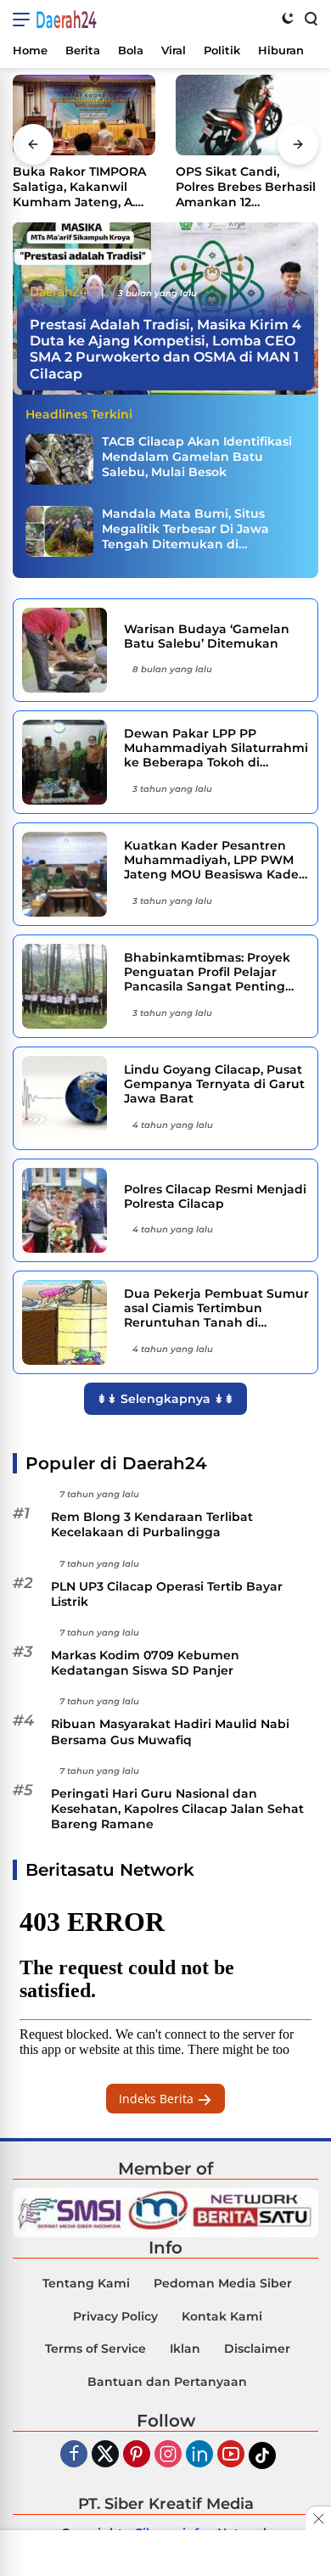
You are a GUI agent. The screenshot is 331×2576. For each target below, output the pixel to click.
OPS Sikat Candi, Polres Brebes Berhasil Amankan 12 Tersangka (246, 187)
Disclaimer (257, 2349)
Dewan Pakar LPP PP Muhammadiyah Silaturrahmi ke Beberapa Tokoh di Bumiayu (216, 748)
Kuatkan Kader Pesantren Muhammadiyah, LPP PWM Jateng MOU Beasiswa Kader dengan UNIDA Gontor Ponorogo (214, 860)
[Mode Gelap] (288, 18)
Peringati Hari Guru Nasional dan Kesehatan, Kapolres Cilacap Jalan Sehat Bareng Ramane (177, 1809)
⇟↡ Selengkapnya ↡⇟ (165, 1399)
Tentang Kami (86, 2283)
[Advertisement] (165, 2555)
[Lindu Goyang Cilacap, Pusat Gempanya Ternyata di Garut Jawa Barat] (67, 1098)
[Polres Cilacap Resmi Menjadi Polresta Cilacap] (67, 1210)
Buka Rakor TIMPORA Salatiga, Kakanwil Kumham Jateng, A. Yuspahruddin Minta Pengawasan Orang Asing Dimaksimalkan (81, 187)
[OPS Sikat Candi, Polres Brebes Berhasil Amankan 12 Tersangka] (247, 115)
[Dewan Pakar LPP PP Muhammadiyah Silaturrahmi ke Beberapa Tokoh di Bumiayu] (67, 762)
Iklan (185, 2349)
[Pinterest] (137, 2455)
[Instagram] (168, 2455)
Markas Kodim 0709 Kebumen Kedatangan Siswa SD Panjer (145, 1663)
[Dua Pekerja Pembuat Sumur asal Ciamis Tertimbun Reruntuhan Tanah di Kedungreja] (67, 1322)
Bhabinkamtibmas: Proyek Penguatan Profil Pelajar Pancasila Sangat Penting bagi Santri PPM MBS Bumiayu (207, 972)
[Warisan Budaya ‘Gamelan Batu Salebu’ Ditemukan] (67, 650)
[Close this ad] (318, 2518)
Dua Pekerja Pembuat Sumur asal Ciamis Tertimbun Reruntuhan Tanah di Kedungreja (216, 1308)
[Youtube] (231, 2455)
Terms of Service (95, 2349)
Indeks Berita (158, 2099)
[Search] (310, 18)
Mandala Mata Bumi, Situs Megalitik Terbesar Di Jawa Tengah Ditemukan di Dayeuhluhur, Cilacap (185, 529)
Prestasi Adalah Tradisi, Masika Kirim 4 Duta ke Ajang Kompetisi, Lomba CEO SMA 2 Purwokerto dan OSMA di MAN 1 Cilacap (165, 349)
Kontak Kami (222, 2316)
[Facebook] (74, 2455)
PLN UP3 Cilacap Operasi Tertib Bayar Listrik (167, 1594)
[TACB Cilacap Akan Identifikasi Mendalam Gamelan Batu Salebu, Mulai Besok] (59, 459)
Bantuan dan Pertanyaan (167, 2382)
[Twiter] (105, 2455)
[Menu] (24, 20)
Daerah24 (66, 20)
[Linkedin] (199, 2455)
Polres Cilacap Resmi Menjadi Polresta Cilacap (215, 1197)
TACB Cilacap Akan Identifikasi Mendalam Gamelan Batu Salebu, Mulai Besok (197, 457)
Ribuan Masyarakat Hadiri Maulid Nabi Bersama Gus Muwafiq (170, 1731)
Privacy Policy (115, 2316)
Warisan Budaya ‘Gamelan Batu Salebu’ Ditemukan (207, 637)
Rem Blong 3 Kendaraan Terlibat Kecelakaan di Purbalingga (152, 1524)
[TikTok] (262, 2455)
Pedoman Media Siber (223, 2283)
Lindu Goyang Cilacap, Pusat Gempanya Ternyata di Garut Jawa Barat (214, 1084)
